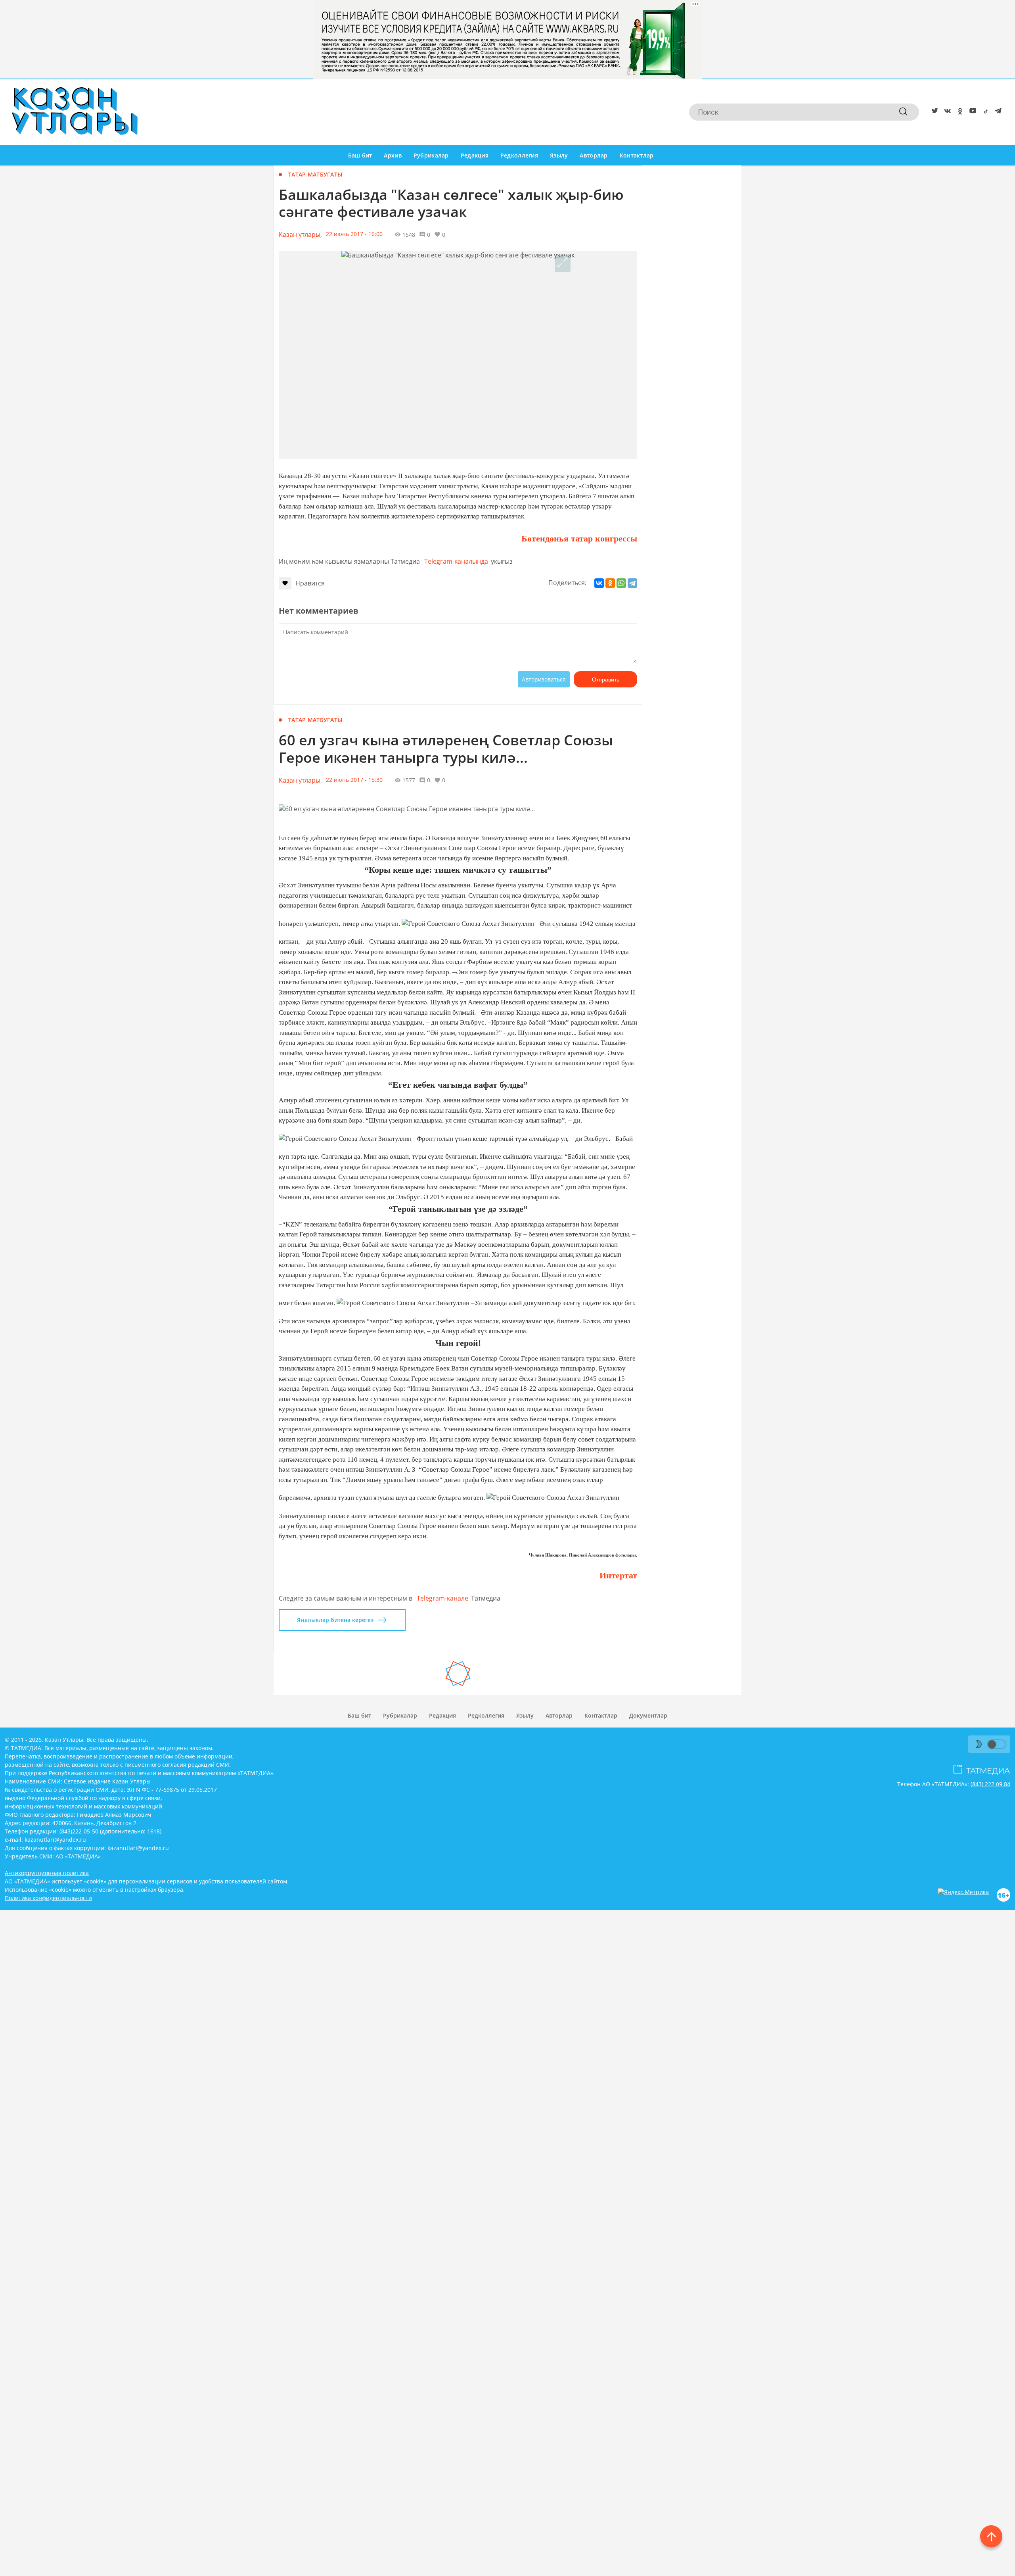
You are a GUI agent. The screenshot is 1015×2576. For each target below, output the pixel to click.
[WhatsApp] (621, 583)
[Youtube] (971, 112)
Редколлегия (519, 155)
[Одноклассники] (610, 583)
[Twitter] (933, 112)
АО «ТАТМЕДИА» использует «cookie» (56, 1881)
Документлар (648, 1715)
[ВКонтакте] (599, 583)
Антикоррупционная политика (47, 1873)
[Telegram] (997, 112)
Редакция (475, 155)
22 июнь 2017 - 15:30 (354, 780)
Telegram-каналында (456, 561)
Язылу (559, 155)
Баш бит (360, 155)
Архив (393, 155)
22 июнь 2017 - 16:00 (354, 234)
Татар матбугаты (315, 174)
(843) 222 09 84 (990, 1784)
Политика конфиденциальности (48, 1898)
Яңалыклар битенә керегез (335, 1620)
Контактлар (637, 155)
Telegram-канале (442, 1598)
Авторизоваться (544, 679)
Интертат (618, 1575)
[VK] (946, 112)
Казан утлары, (300, 234)
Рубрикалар (431, 155)
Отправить (606, 680)
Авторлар (594, 155)
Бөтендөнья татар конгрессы (579, 538)
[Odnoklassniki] (959, 112)
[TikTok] (984, 112)
